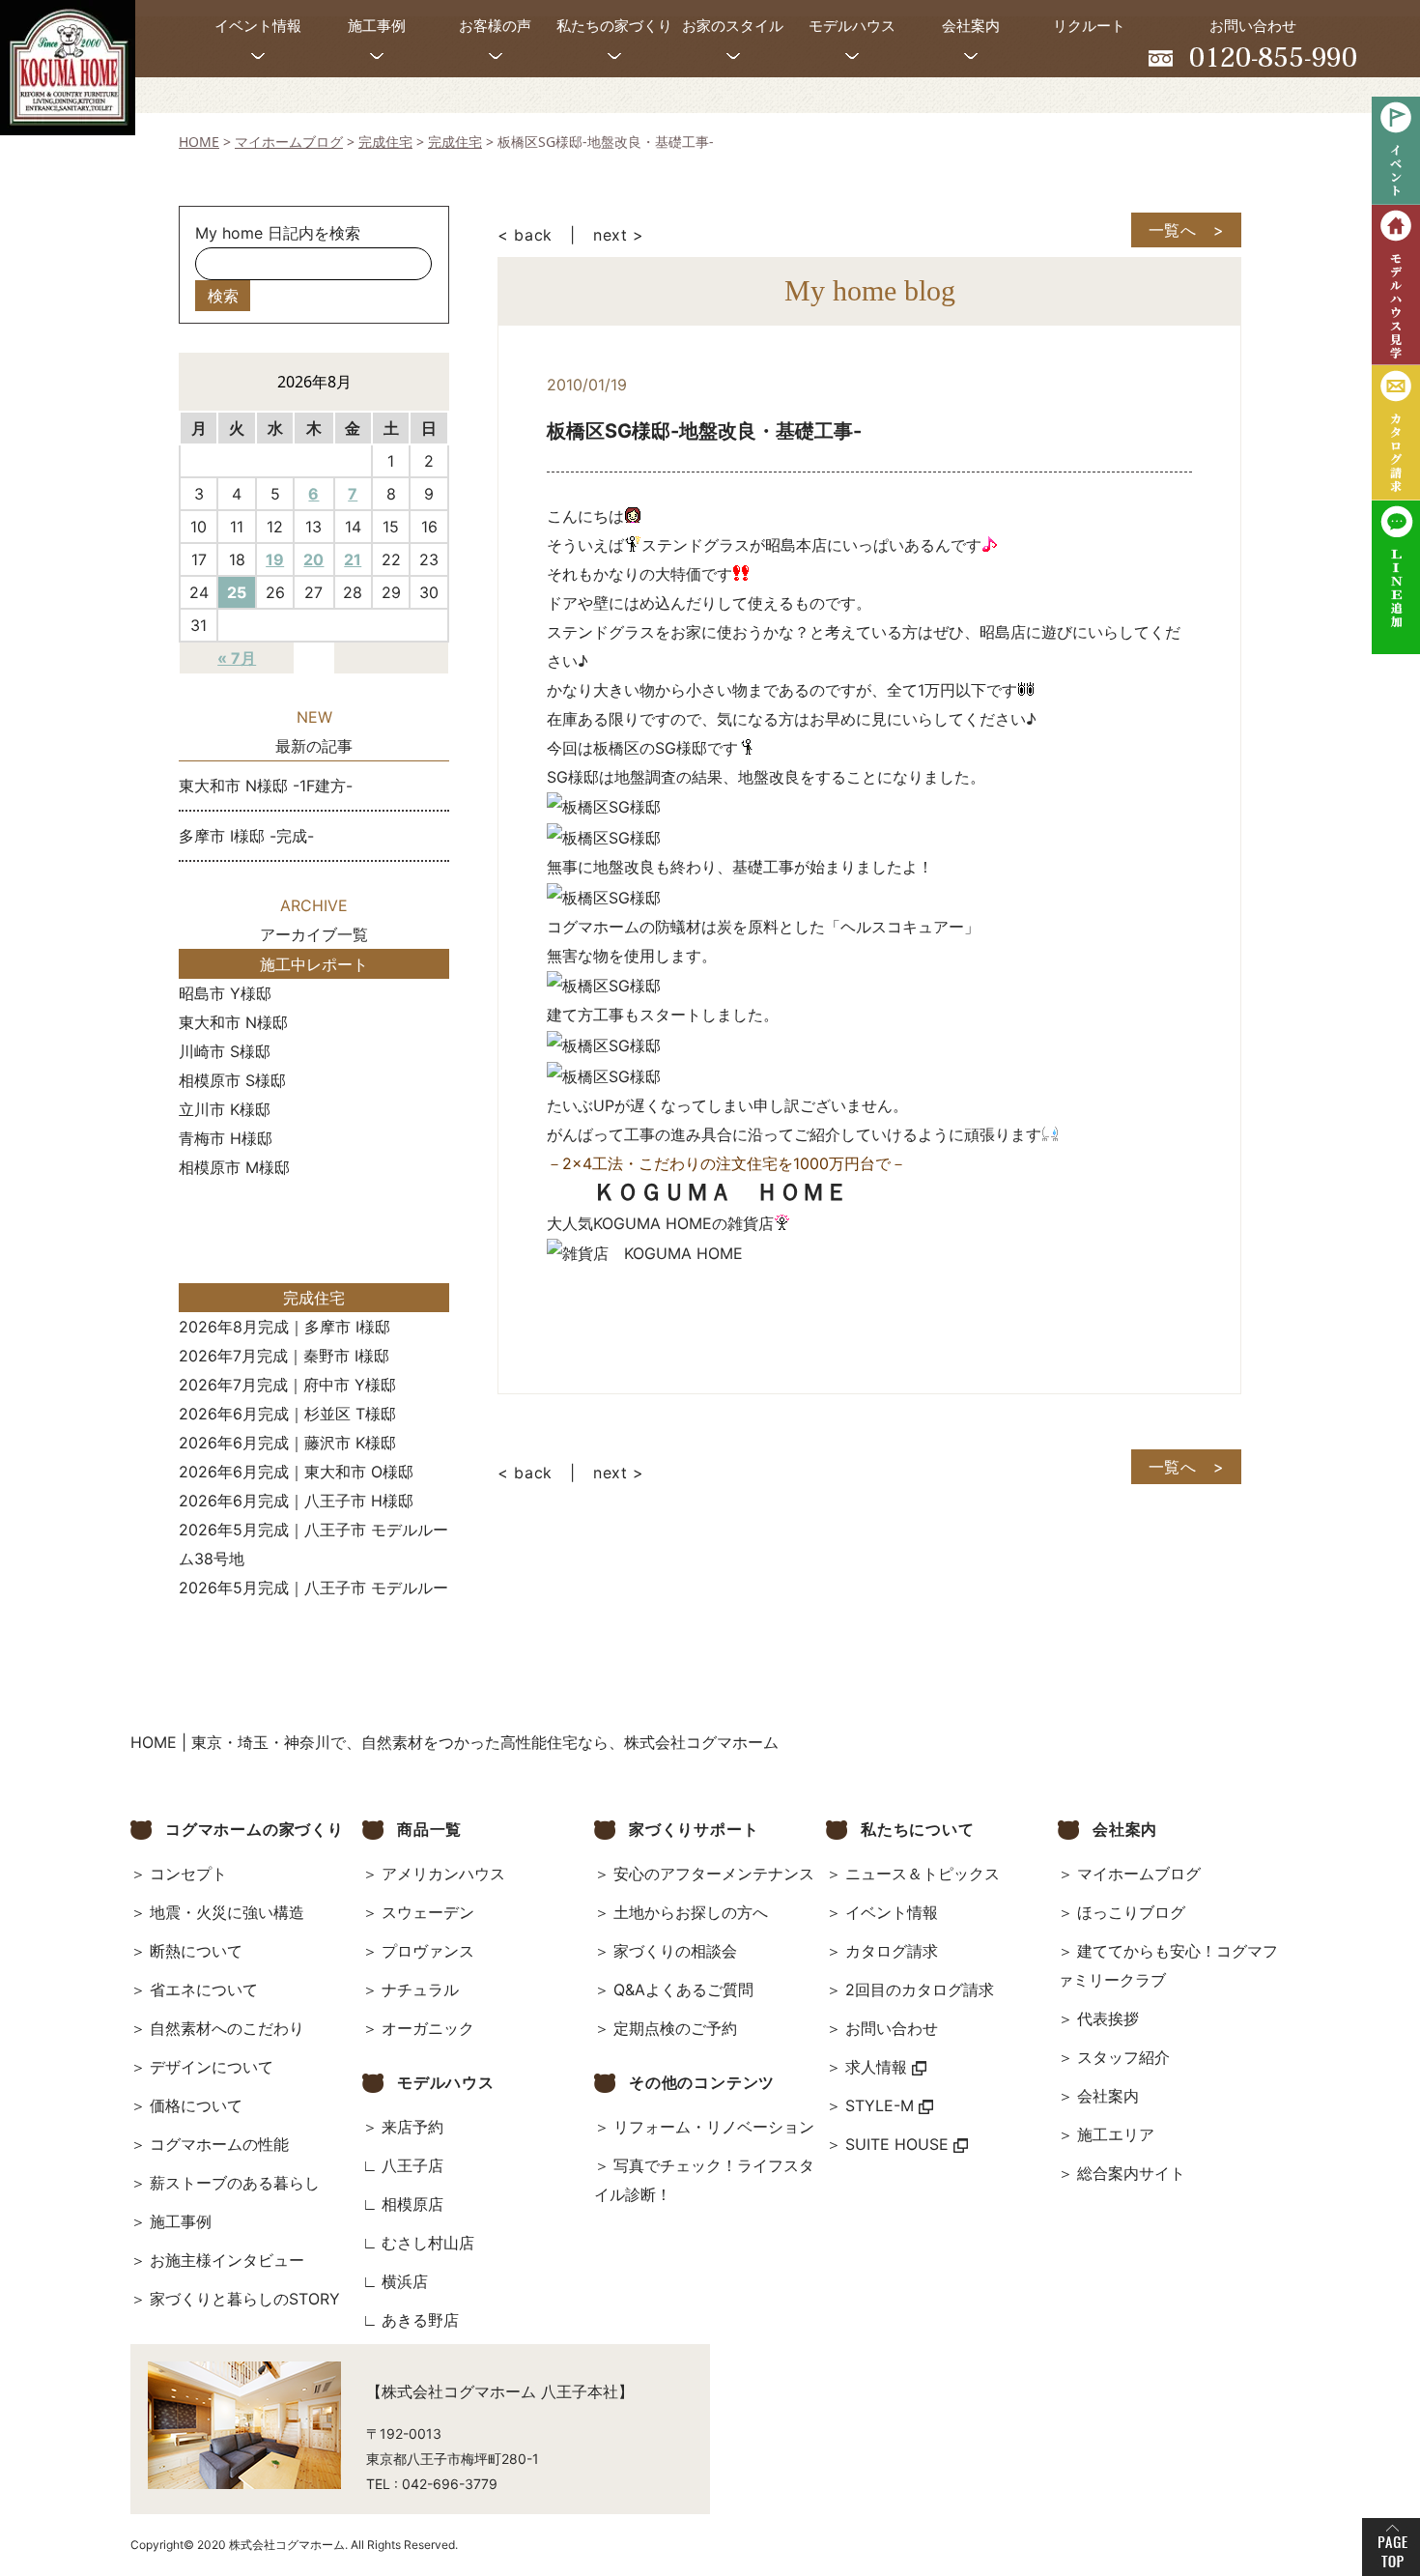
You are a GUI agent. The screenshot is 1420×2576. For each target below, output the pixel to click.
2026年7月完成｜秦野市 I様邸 (284, 1356)
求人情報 (879, 2067)
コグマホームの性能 (219, 2144)
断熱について (196, 1951)
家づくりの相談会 (675, 1951)
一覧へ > (1187, 230)
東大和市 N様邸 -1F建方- (266, 786)
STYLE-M (882, 2105)
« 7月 (237, 658)
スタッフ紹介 (1123, 2057)
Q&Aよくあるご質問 (683, 1989)
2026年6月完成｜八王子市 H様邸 (296, 1501)
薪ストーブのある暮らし (235, 2183)
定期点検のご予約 (675, 2028)
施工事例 (181, 2221)
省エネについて (204, 1989)
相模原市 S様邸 (232, 1080)
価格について (196, 2105)
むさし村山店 (428, 2243)
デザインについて (212, 2067)
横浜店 (405, 2281)
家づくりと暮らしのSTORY (245, 2299)
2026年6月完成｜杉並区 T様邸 (287, 1414)
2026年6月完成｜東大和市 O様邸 (296, 1472)
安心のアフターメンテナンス (714, 1874)
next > (619, 235)
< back (525, 235)
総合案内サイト (1131, 2173)
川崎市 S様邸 (225, 1051)
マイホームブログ (1139, 1874)
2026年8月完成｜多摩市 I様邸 (284, 1327)
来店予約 (412, 2127)
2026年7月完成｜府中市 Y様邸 (287, 1385)
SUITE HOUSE (899, 2144)
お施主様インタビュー (227, 2260)
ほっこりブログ (1131, 1912)
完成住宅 (314, 1298)
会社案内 (1108, 2096)
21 (353, 559)
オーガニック (428, 2028)
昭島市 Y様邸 (225, 993)
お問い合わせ (892, 2028)
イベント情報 (892, 1912)
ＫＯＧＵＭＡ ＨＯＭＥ (721, 1192)
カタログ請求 (892, 1951)
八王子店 (412, 2165)
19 (275, 559)
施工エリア (1116, 2134)
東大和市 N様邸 (233, 1022)
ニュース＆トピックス (923, 1874)
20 (313, 559)
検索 (223, 296)
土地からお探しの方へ (691, 1912)
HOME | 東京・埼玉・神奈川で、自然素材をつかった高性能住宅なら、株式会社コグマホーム (454, 1742)
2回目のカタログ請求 (920, 1989)
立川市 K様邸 (225, 1109)
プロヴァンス (428, 1951)
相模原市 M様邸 (234, 1167)
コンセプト (188, 1874)
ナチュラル (420, 1989)
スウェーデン (428, 1912)
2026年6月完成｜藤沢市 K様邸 (287, 1443)
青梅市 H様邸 (226, 1138)
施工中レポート (314, 964)
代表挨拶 (1108, 2018)
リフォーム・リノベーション (714, 2127)
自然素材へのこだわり (227, 2028)
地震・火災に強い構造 (227, 1912)
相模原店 (412, 2204)
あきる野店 (420, 2320)
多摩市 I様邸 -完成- (246, 836)
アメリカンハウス (443, 1874)
